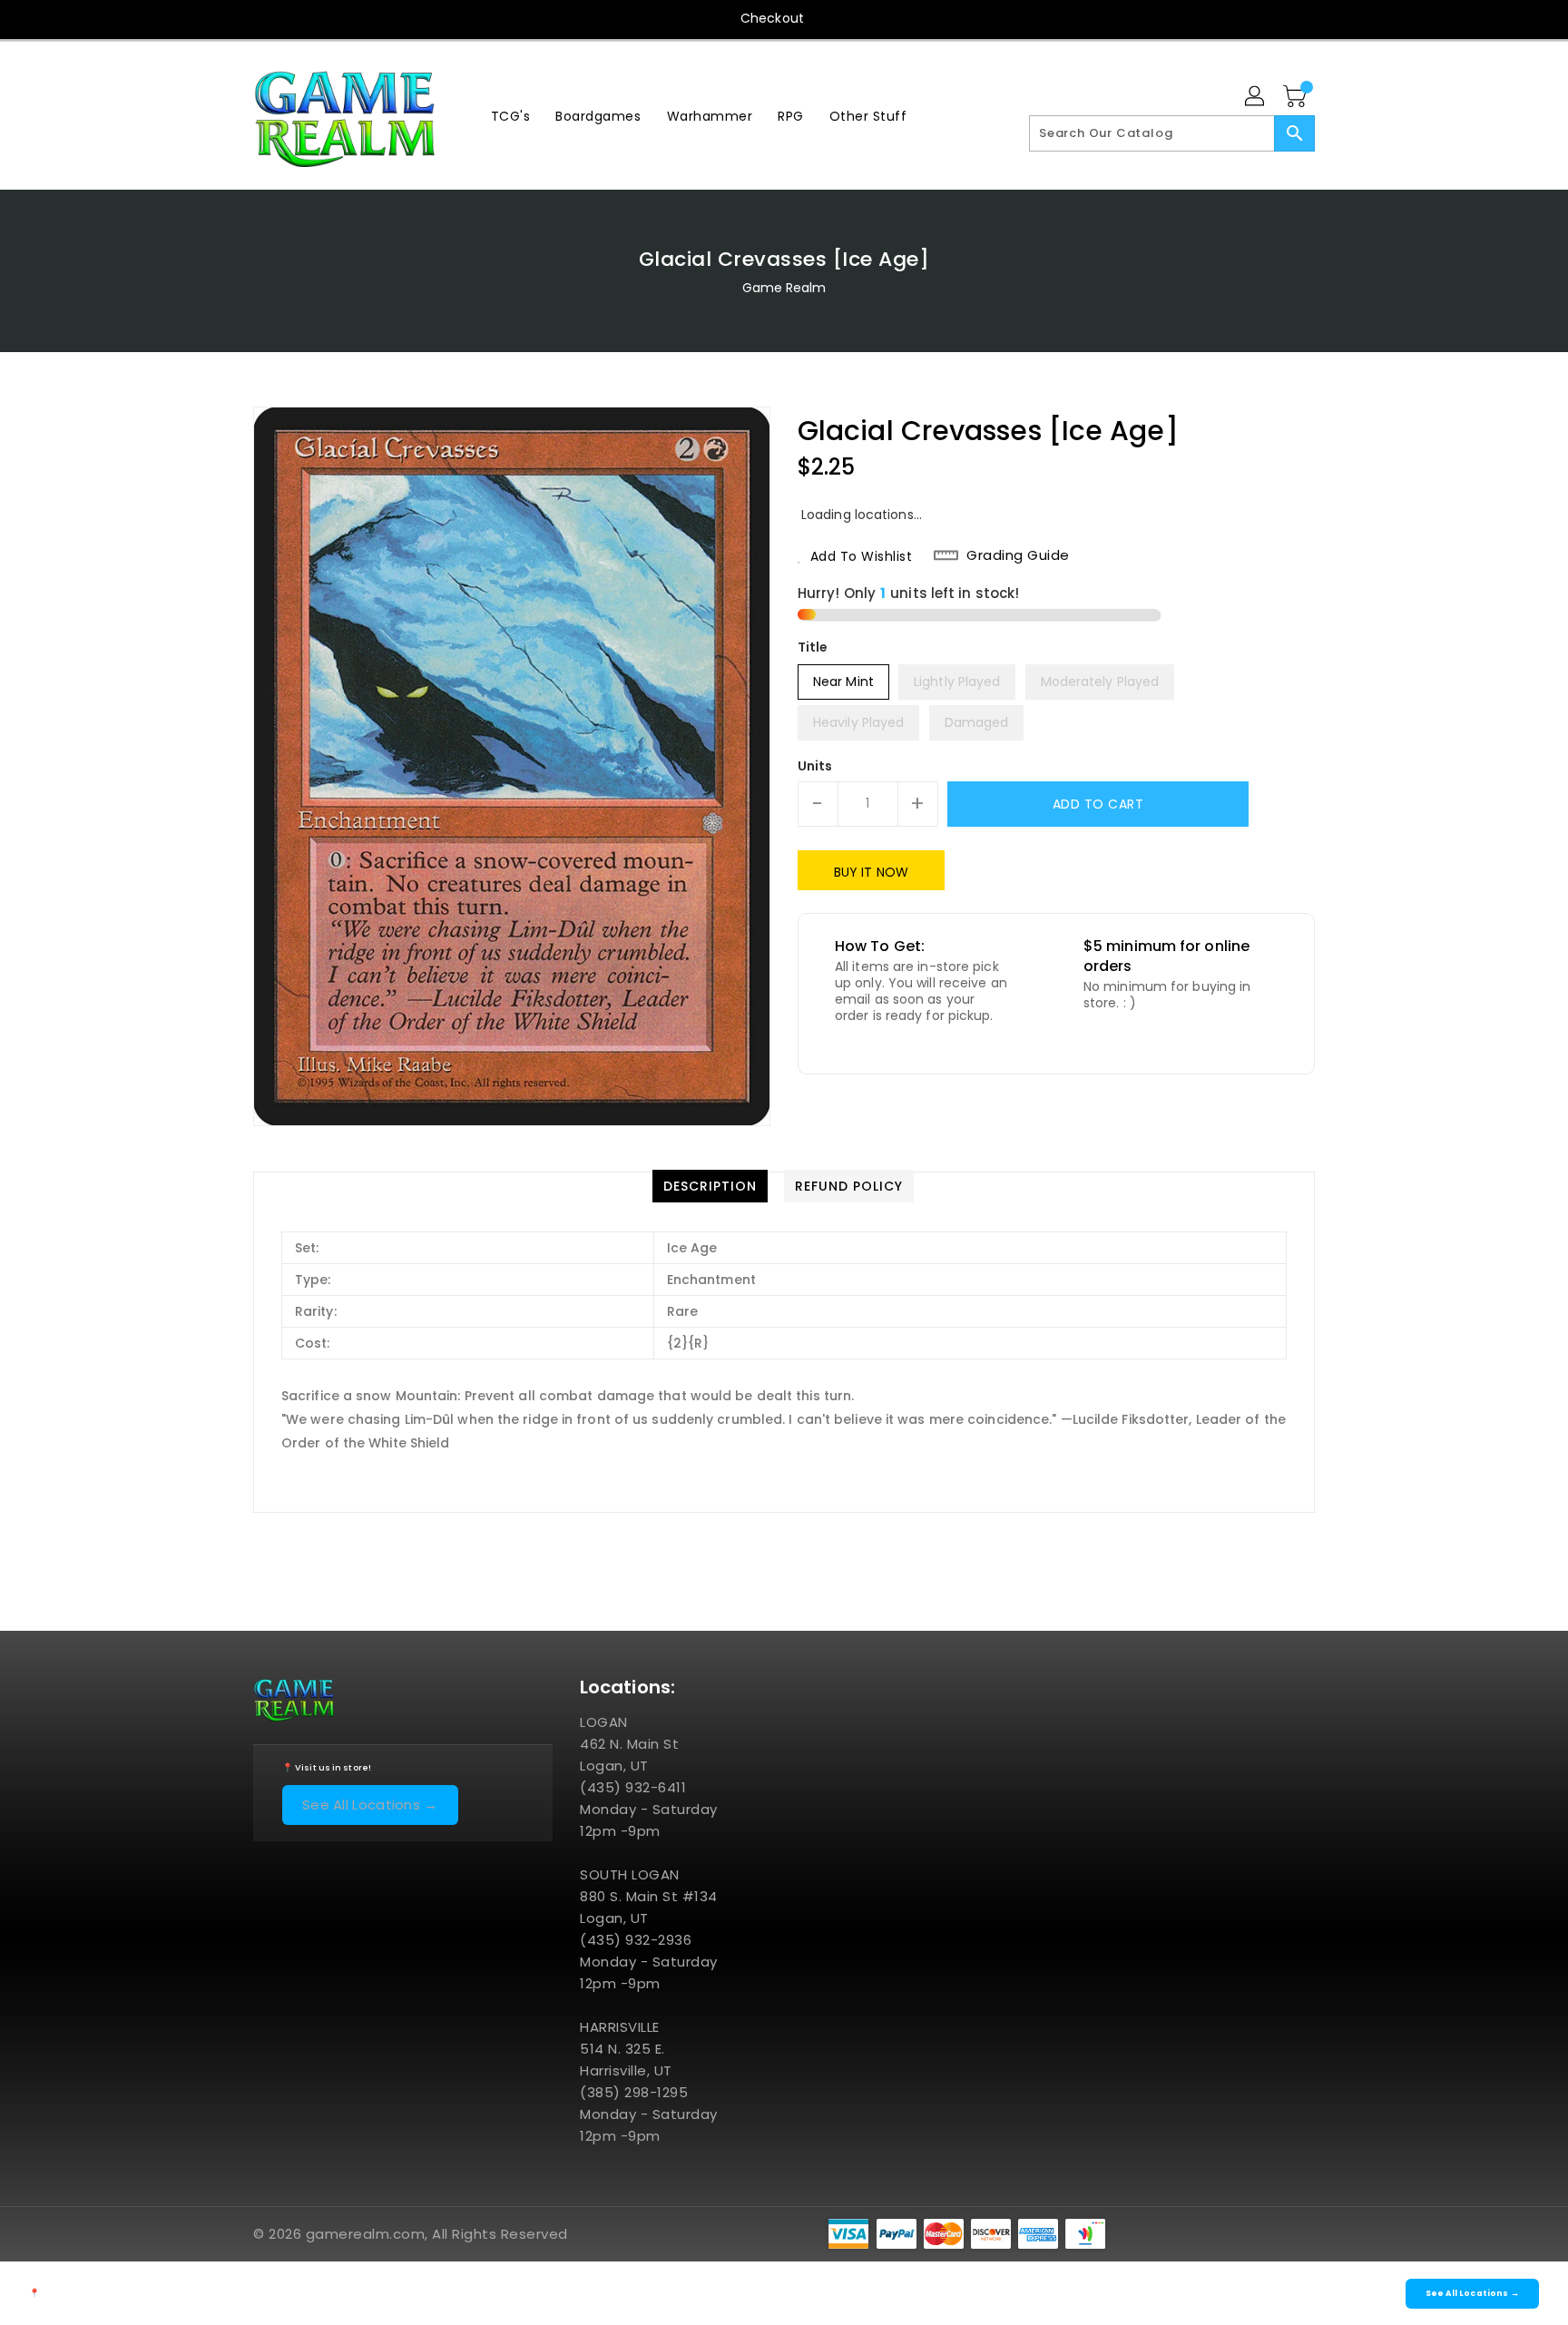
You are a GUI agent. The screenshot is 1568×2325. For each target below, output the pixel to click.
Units (815, 766)
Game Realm (784, 288)
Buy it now (871, 872)
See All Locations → (370, 1805)
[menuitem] (511, 116)
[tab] (710, 1186)
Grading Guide (1018, 555)
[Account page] (1256, 97)
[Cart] (1297, 97)
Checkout (772, 18)
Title (813, 647)
